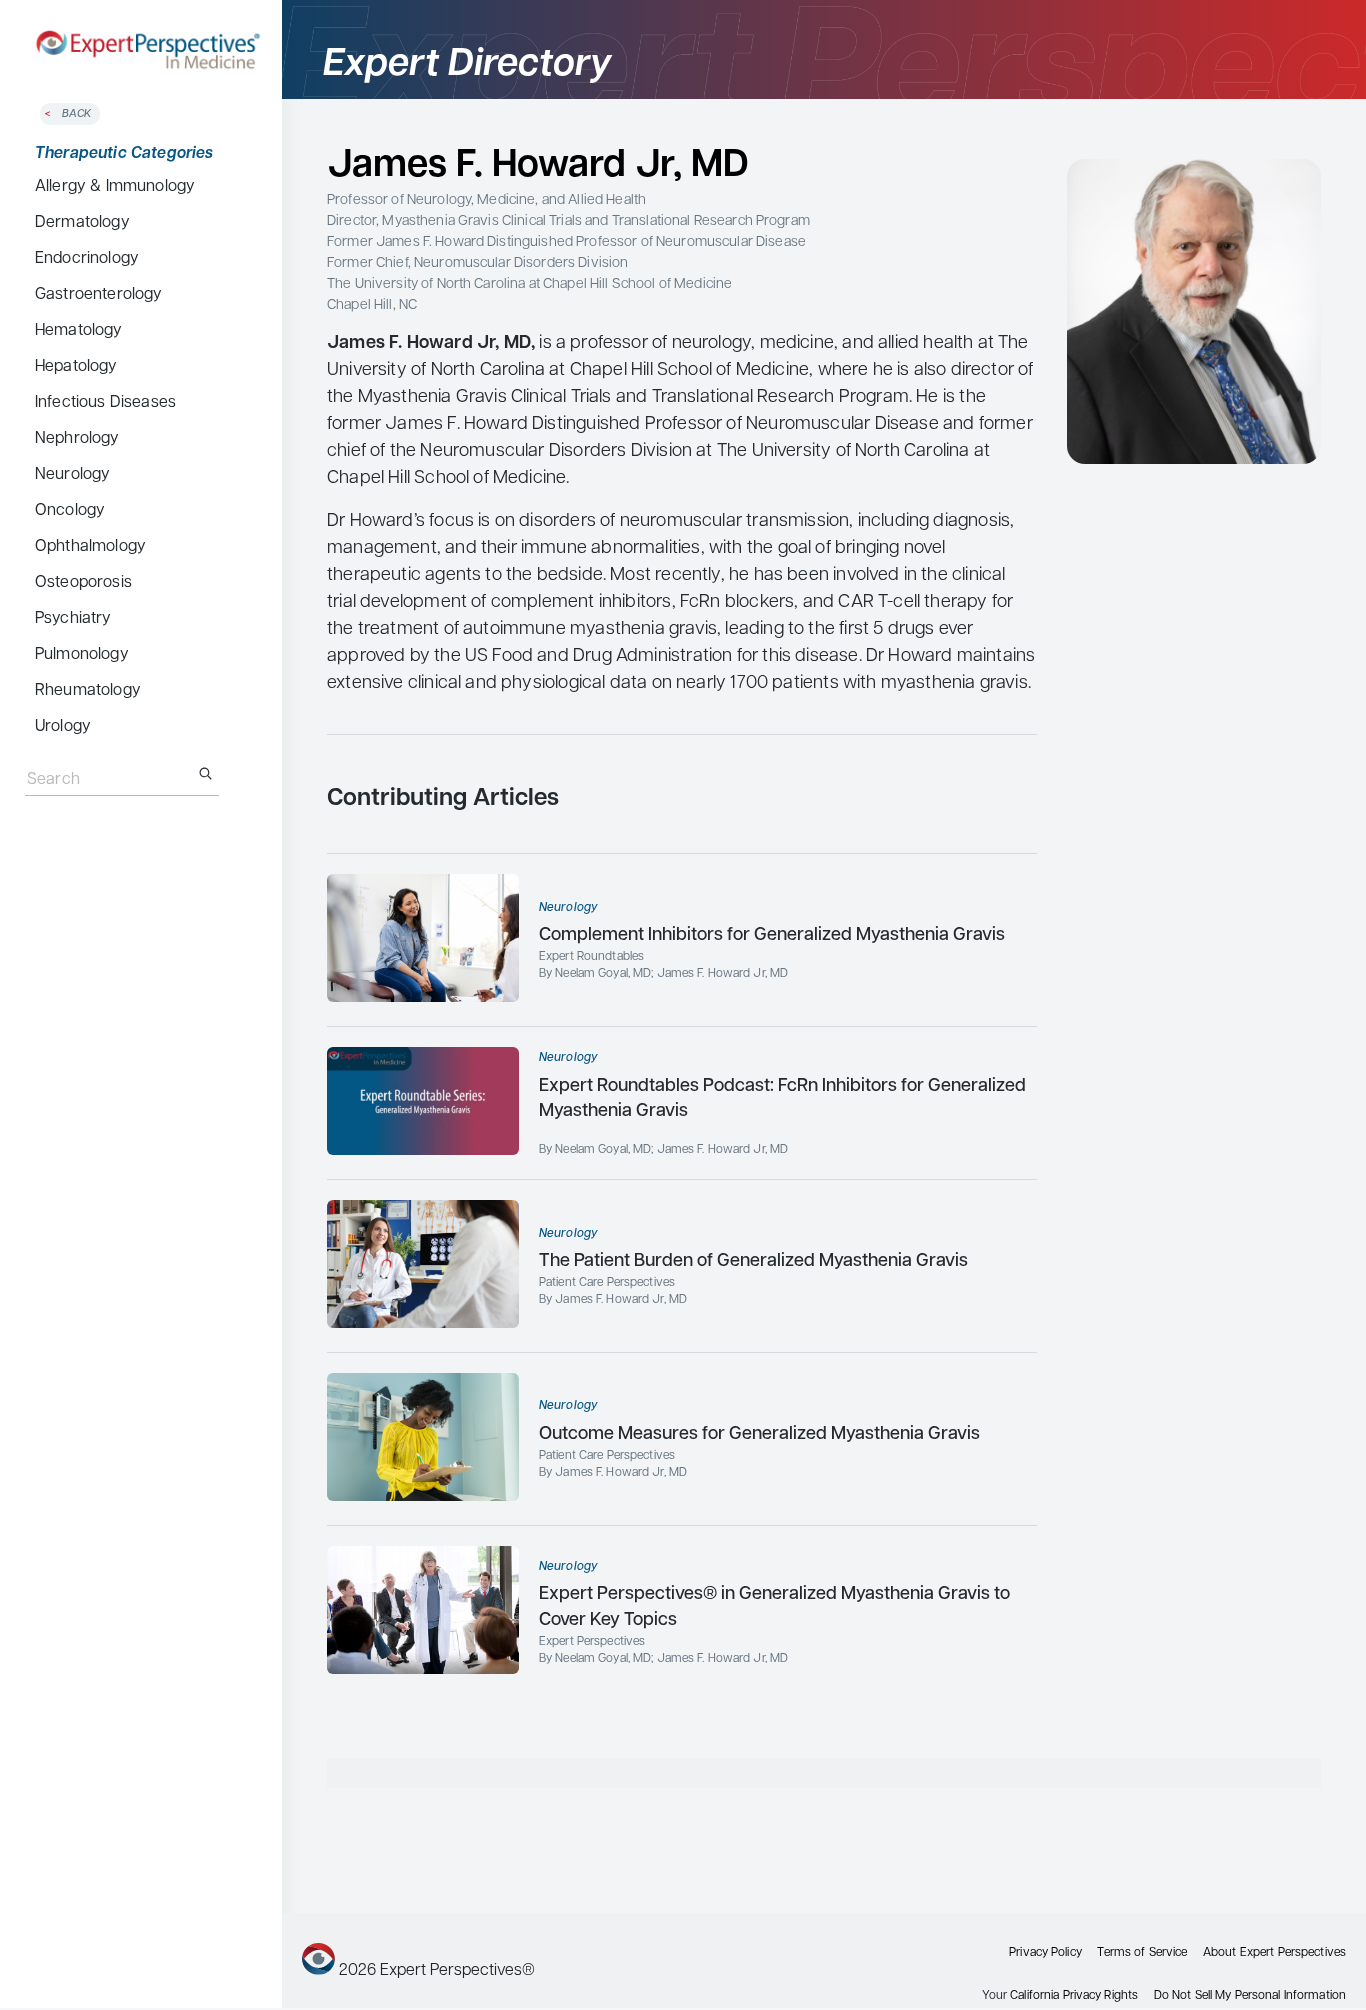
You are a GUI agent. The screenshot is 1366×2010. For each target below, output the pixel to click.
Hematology (79, 331)
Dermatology (82, 223)
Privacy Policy (1045, 1953)
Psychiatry (73, 619)
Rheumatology (88, 691)
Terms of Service (1142, 1953)
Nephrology (77, 439)
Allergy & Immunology (115, 187)
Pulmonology (82, 655)
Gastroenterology (99, 295)
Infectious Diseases (105, 403)
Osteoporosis (83, 583)
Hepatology (76, 367)
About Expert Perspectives (1274, 1953)
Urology (63, 727)
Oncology (70, 511)
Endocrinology (87, 259)
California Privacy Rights (1074, 1996)
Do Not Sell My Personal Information (1250, 1996)
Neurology (72, 475)
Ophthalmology (90, 547)
